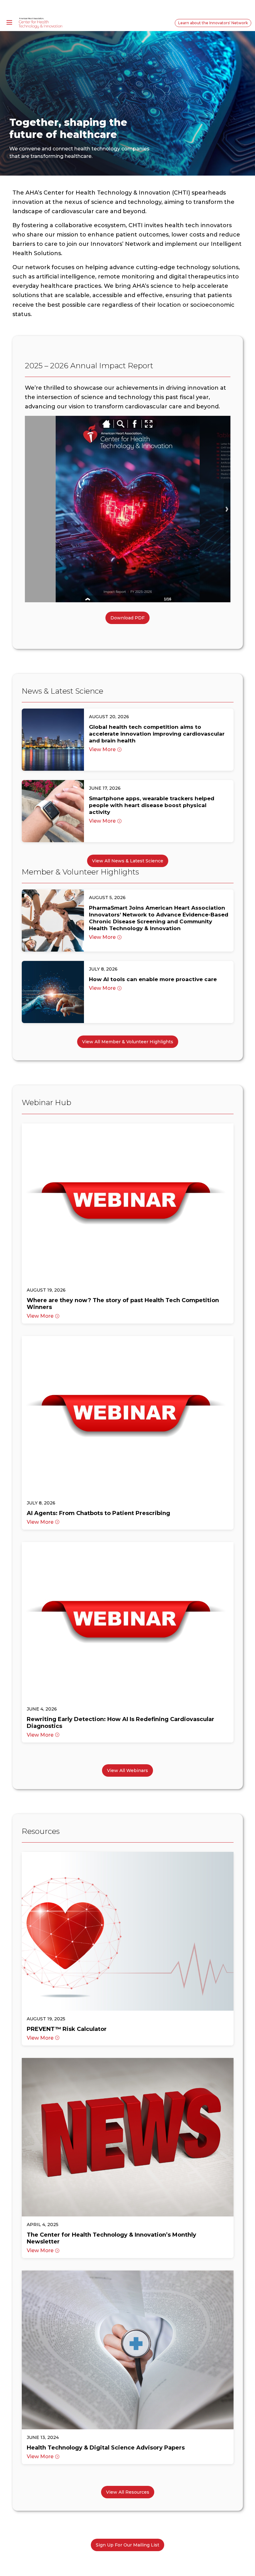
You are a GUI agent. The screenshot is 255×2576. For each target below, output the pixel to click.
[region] (127, 101)
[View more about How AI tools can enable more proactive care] (53, 992)
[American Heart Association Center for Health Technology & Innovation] (40, 23)
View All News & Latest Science (128, 861)
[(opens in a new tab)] (53, 740)
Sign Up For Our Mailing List (127, 2545)
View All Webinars (127, 1770)
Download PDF (127, 618)
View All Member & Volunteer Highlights (128, 1042)
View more (102, 749)
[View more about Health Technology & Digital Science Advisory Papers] (128, 2350)
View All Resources (128, 2492)
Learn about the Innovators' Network (213, 23)
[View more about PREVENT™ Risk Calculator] (128, 1931)
